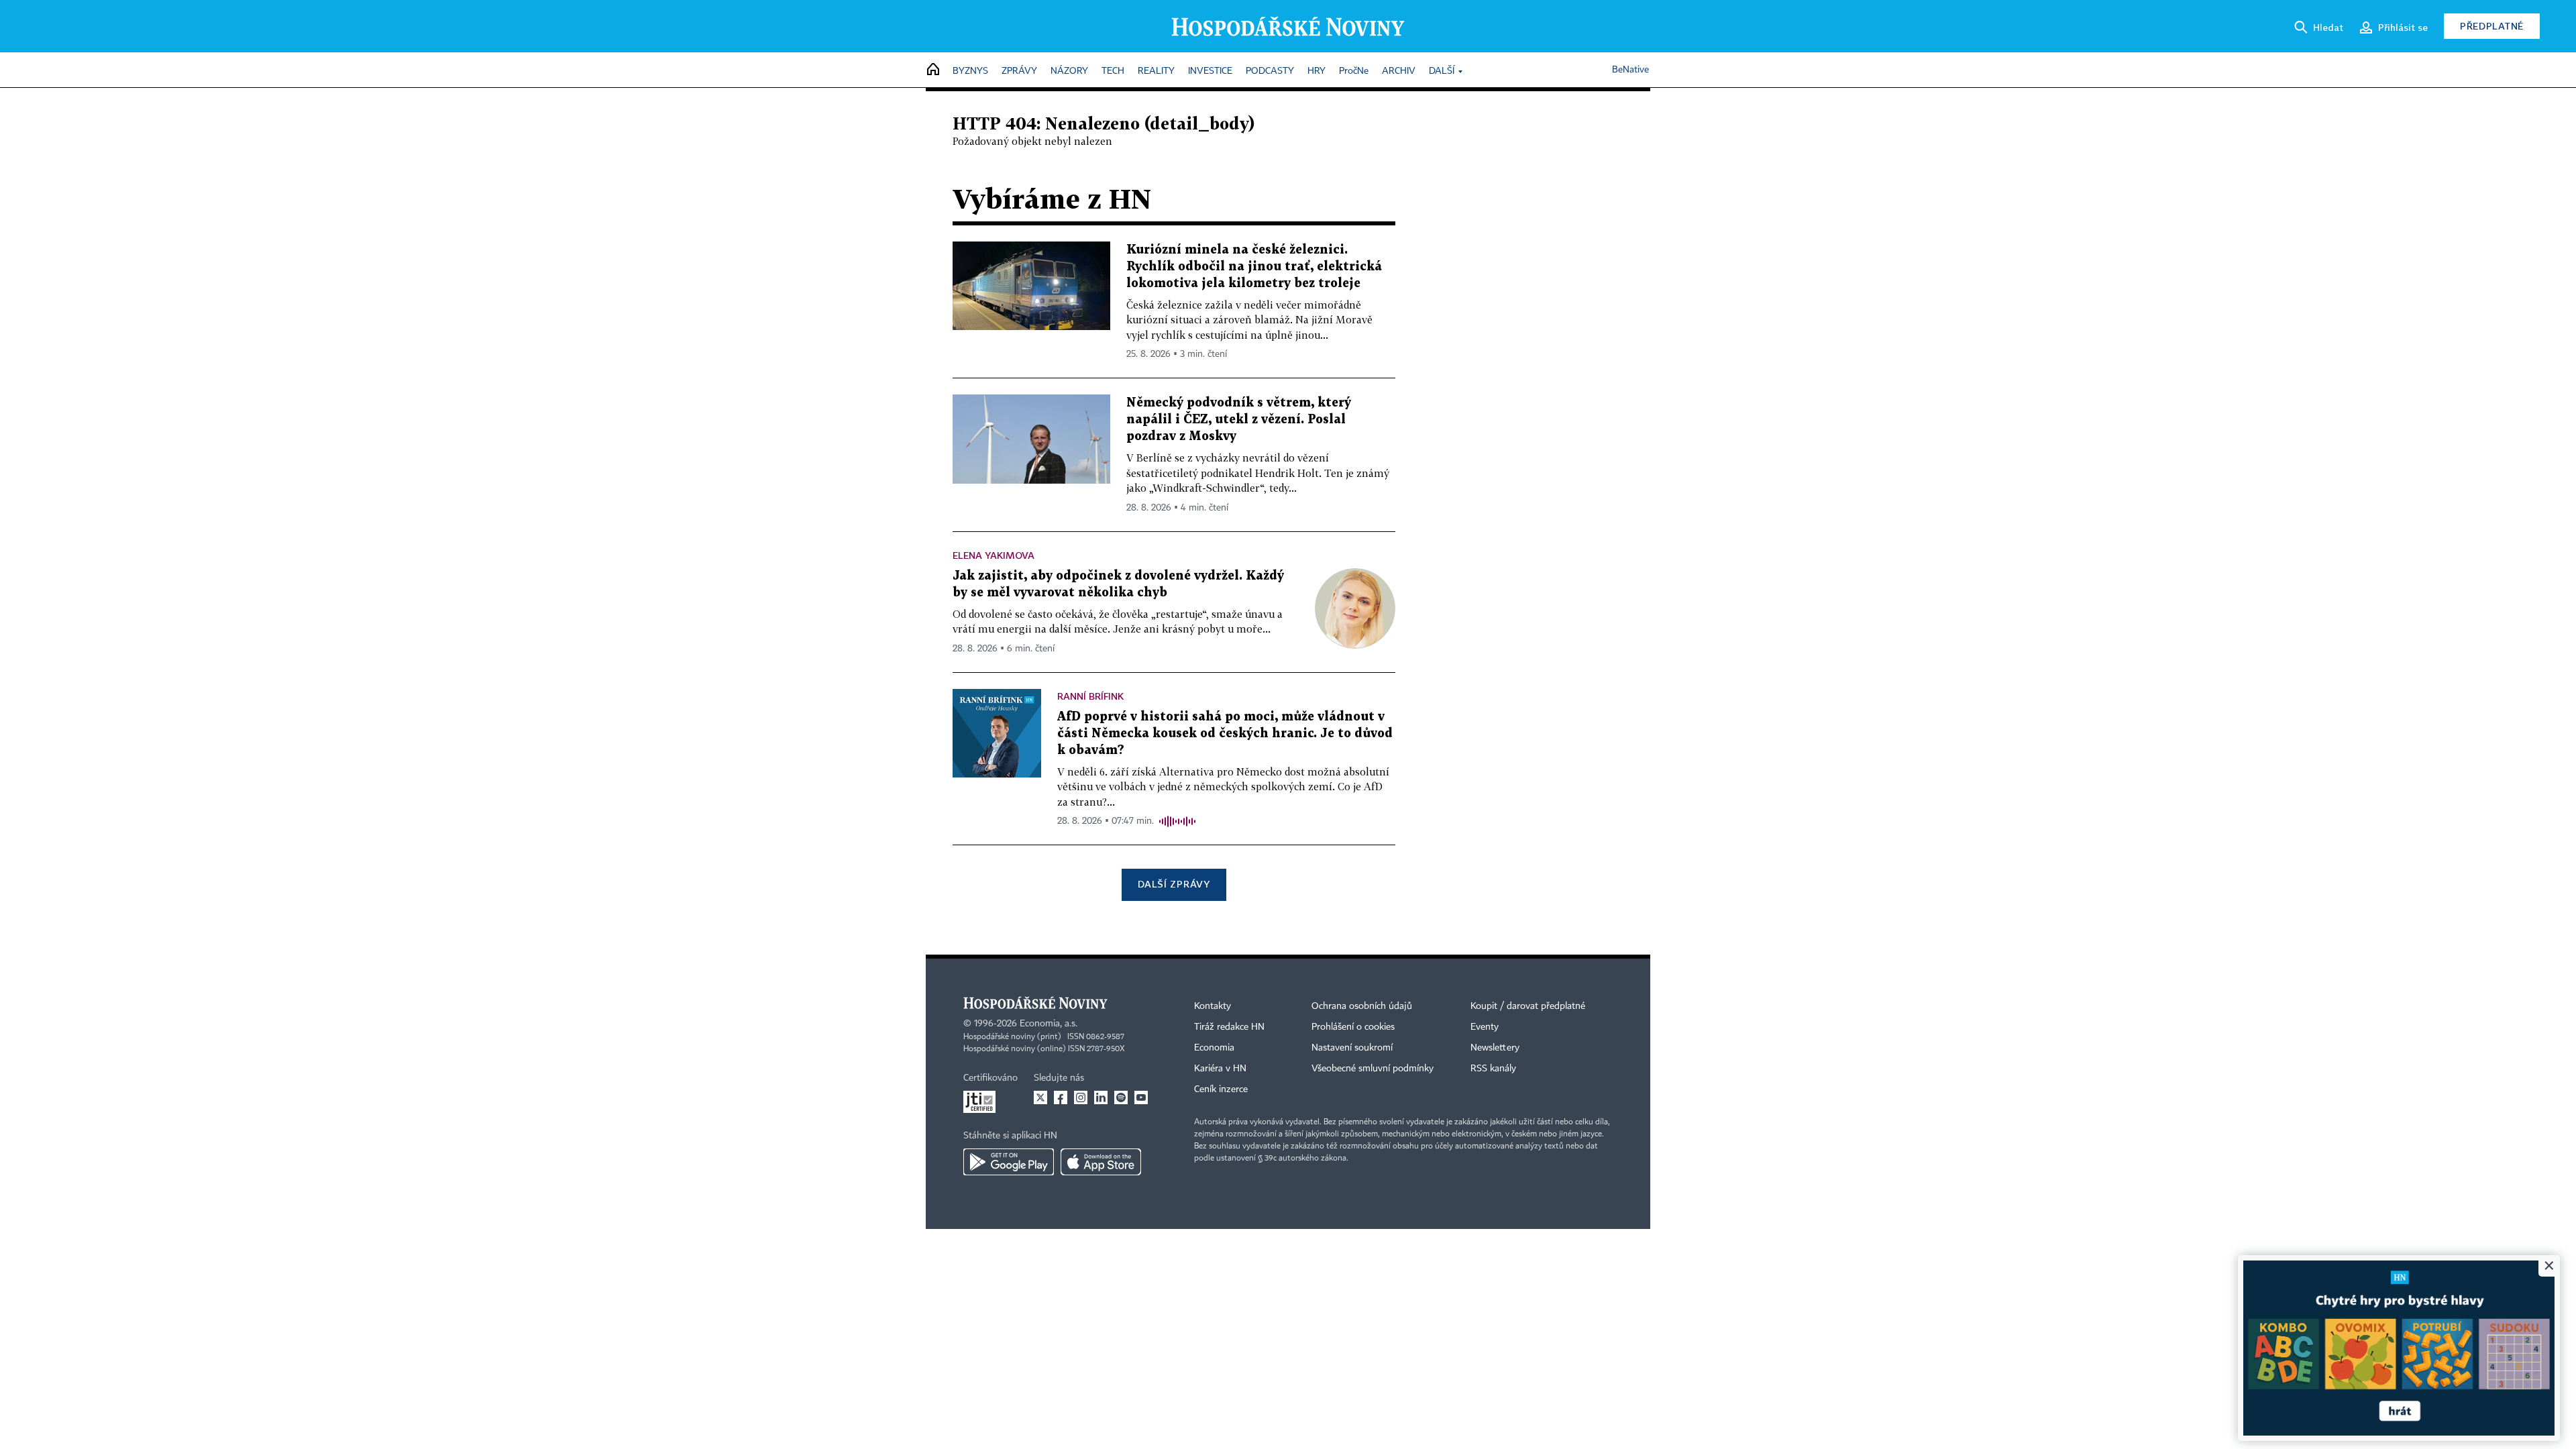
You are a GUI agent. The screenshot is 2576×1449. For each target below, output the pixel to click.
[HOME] (933, 70)
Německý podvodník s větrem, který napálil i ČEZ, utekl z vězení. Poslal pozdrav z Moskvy (1239, 420)
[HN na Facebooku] (1061, 1097)
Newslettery (1495, 1048)
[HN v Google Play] (1009, 1162)
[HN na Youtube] (1141, 1097)
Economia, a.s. (1049, 1024)
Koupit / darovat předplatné (1528, 1006)
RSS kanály (1493, 1069)
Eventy (1485, 1027)
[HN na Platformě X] (1040, 1097)
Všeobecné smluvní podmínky (1373, 1069)
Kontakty (1213, 1006)
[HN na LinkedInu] (1101, 1097)
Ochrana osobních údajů (1362, 1006)
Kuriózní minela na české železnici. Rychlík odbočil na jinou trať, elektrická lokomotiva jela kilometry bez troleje (1254, 267)
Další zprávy (1174, 884)
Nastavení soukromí (1352, 1048)
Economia (1214, 1048)
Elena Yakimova (994, 555)
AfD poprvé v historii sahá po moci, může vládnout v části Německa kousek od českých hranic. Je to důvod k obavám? (1225, 734)
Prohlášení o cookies (1353, 1027)
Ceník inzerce (1221, 1089)
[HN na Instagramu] (1081, 1097)
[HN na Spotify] (1121, 1097)
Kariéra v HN (1220, 1069)
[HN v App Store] (1101, 1162)
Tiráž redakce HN (1229, 1027)
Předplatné (2492, 26)
